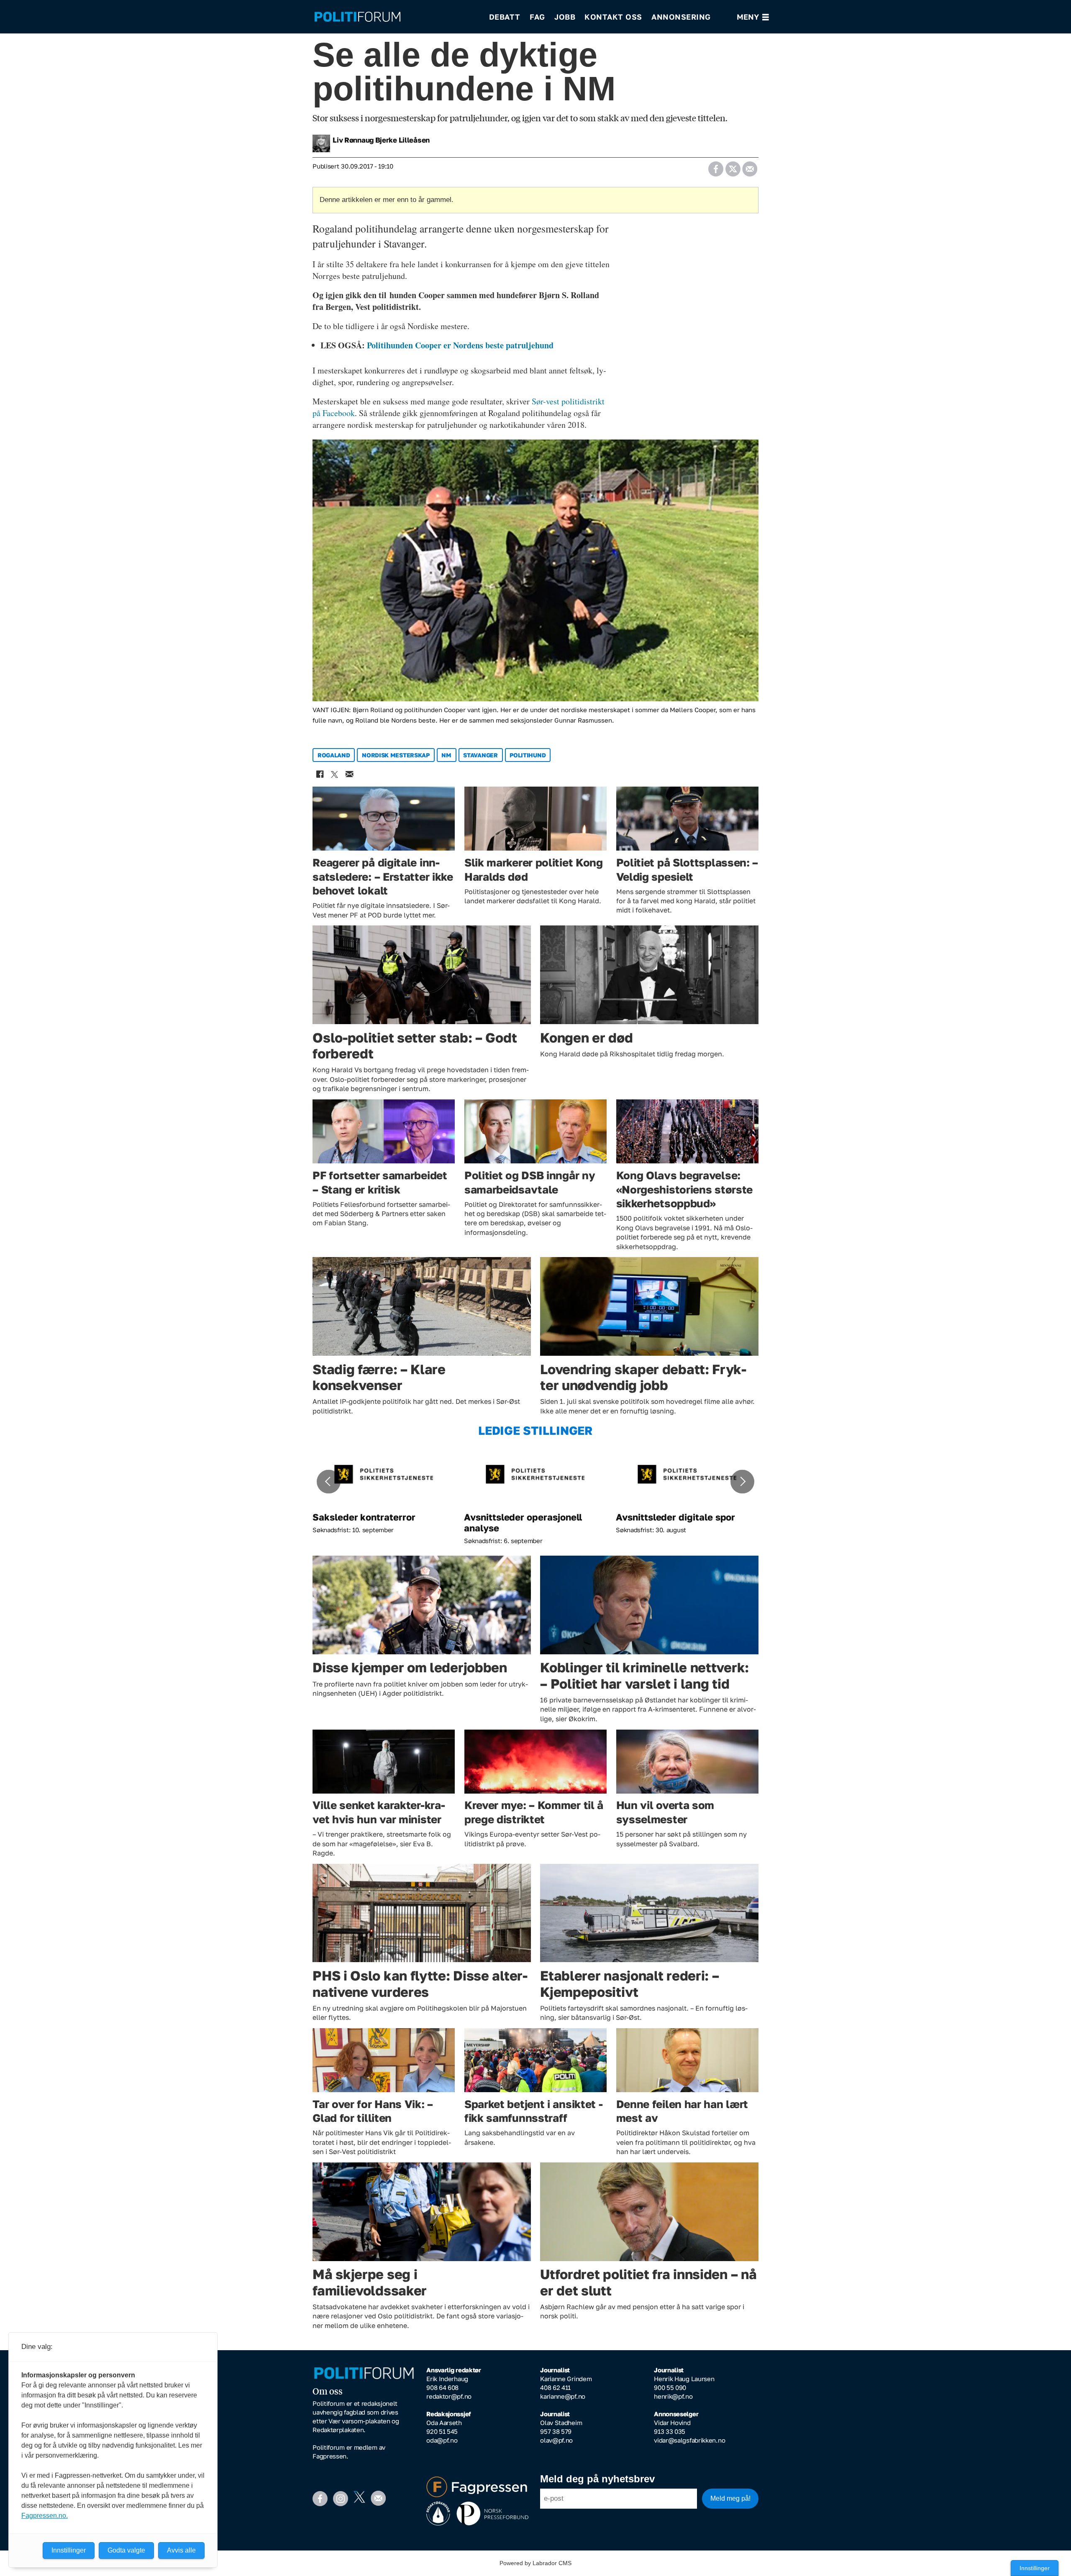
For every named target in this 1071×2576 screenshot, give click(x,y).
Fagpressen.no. (45, 2516)
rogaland (334, 755)
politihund (528, 755)
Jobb (565, 17)
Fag (537, 17)
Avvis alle (181, 2550)
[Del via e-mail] (749, 166)
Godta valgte (126, 2550)
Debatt (505, 17)
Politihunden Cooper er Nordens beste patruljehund (460, 345)
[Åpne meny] (753, 17)
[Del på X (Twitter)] (733, 166)
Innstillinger (1035, 2568)
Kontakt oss (613, 17)
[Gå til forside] (396, 17)
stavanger (480, 755)
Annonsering (681, 17)
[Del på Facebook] (716, 166)
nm (446, 755)
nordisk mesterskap (396, 755)
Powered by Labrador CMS (535, 2563)
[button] (328, 1482)
